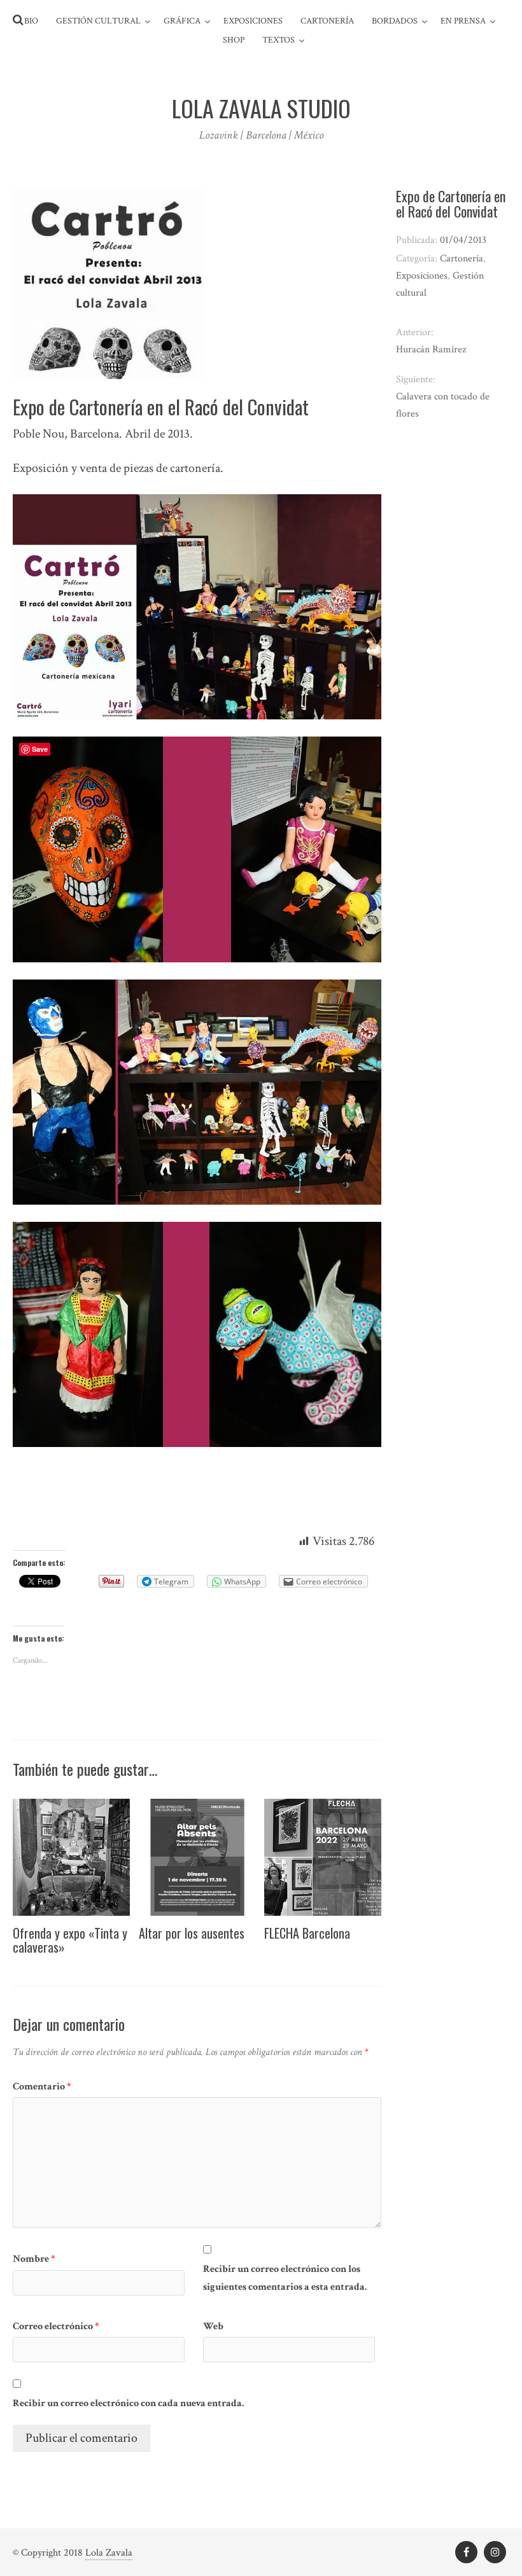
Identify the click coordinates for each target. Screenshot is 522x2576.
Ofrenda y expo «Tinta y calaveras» (70, 1940)
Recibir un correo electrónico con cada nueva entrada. (128, 2403)
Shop (234, 40)
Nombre (34, 2259)
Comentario (42, 2087)
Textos (279, 40)
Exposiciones (253, 21)
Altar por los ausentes (192, 1933)
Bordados (395, 21)
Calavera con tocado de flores (443, 405)
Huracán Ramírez (431, 350)
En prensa (463, 21)
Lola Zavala (109, 2553)
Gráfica (182, 21)
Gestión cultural (98, 21)
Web (213, 2326)
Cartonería (327, 21)
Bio (31, 21)
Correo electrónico (56, 2326)
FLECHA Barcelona (307, 1933)
